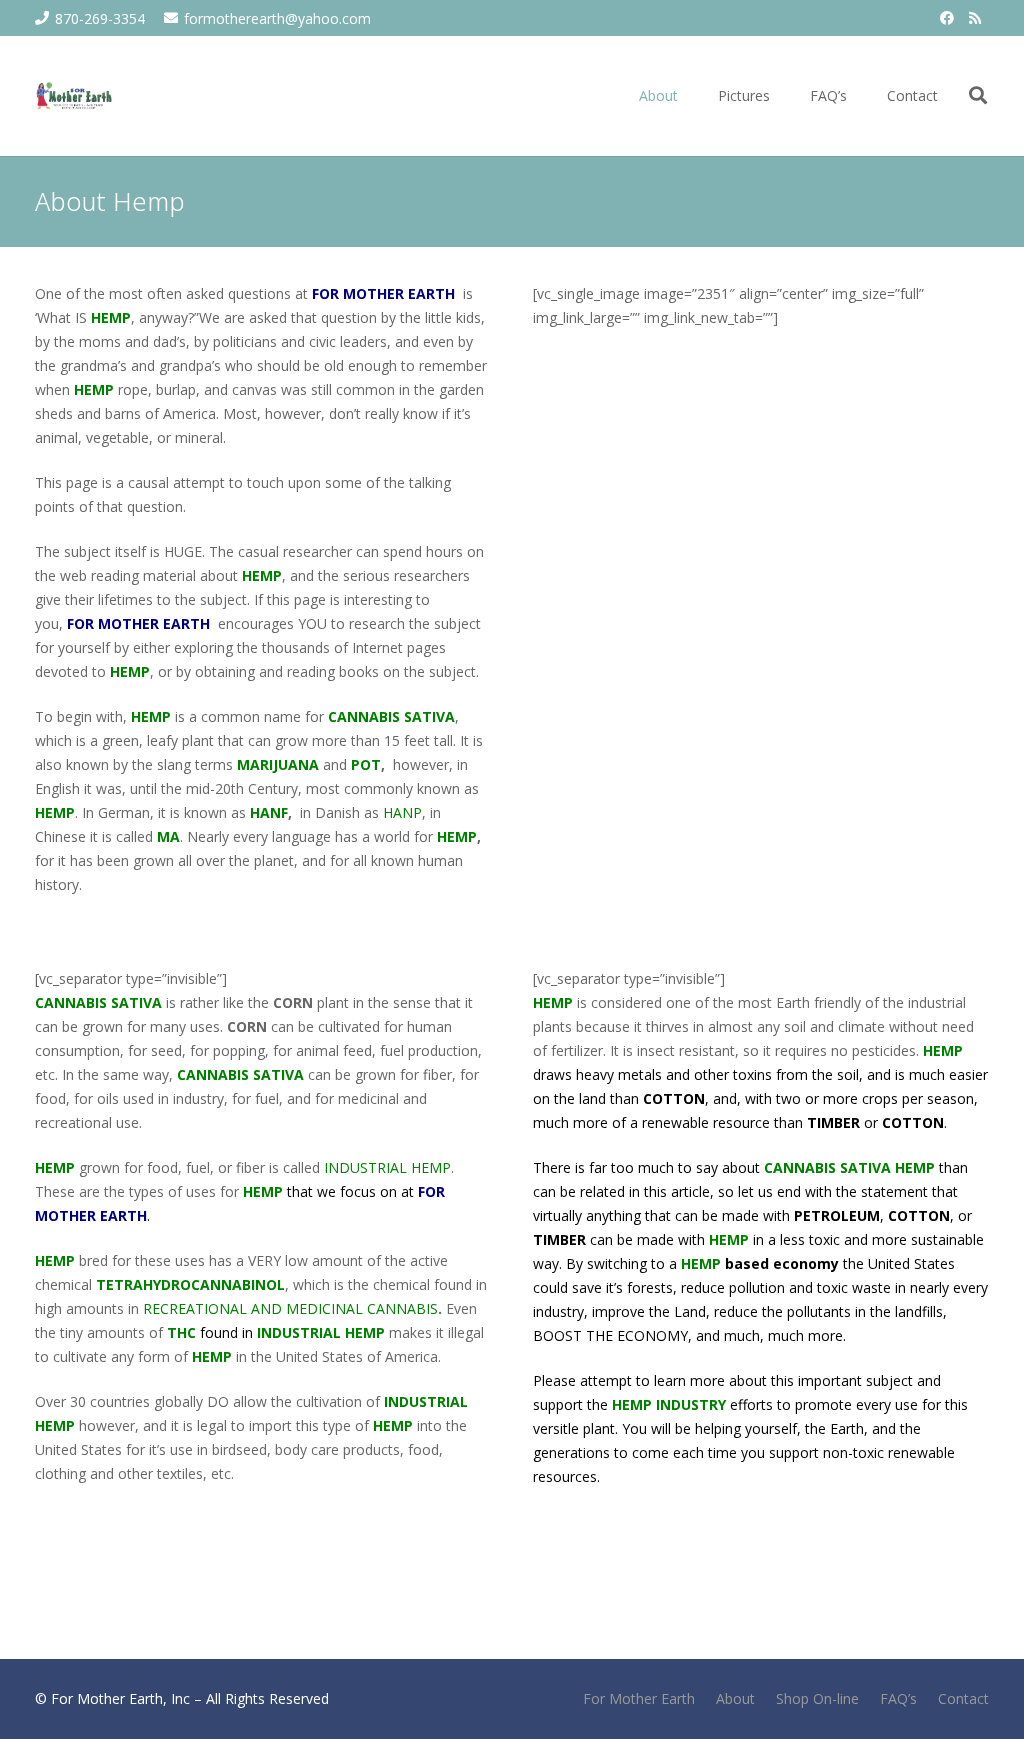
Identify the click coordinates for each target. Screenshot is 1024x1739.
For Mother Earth (639, 1698)
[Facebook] (947, 18)
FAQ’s (898, 1698)
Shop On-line (817, 1698)
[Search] (978, 95)
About (735, 1698)
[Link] (74, 96)
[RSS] (975, 18)
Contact (963, 1698)
